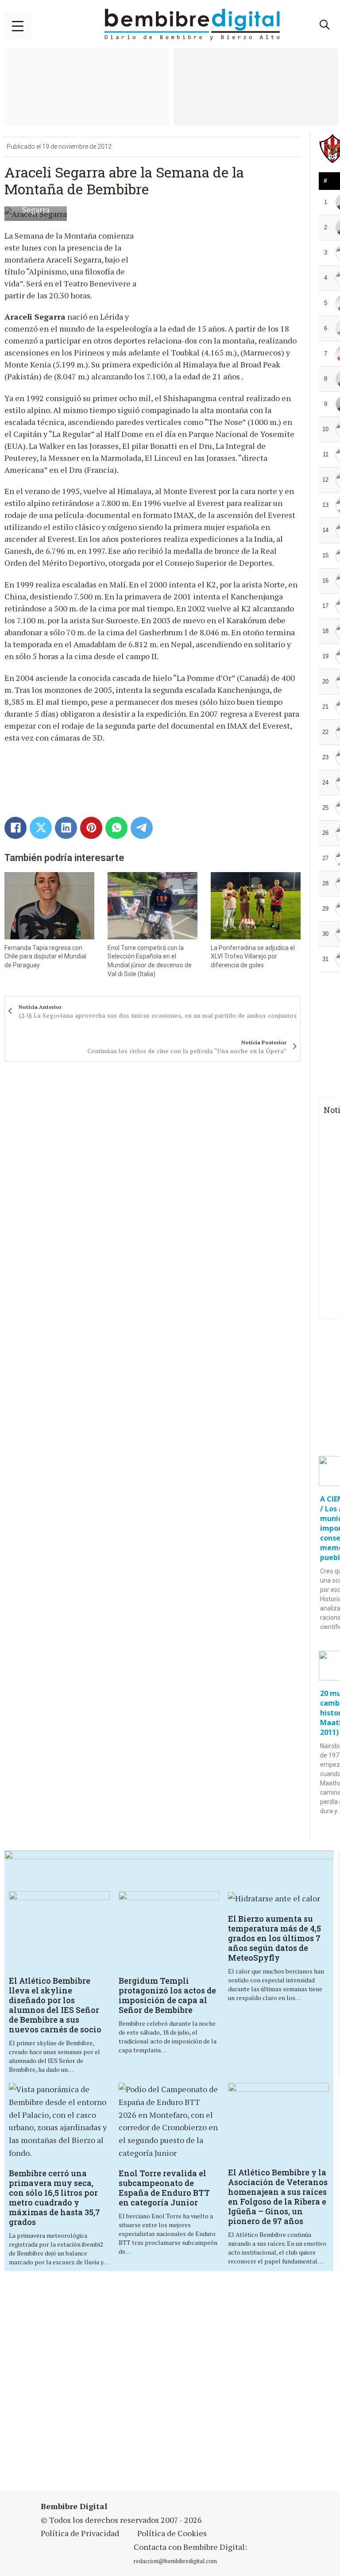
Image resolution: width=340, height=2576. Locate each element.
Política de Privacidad (80, 2533)
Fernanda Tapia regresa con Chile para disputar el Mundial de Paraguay (45, 956)
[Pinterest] (91, 828)
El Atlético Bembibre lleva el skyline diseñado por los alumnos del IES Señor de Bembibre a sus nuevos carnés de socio (55, 2005)
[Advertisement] (171, 2382)
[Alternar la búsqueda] (325, 25)
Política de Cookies (172, 2533)
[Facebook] (15, 828)
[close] (18, 26)
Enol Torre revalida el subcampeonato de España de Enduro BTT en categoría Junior (164, 2188)
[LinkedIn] (66, 828)
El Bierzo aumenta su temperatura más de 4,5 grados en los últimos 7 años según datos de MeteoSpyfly (274, 1938)
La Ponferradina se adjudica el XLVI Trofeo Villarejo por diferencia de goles (253, 956)
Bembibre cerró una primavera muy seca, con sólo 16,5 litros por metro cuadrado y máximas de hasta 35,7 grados (54, 2198)
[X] (41, 828)
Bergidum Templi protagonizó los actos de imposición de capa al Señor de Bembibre (167, 1995)
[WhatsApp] (116, 828)
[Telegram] (142, 828)
